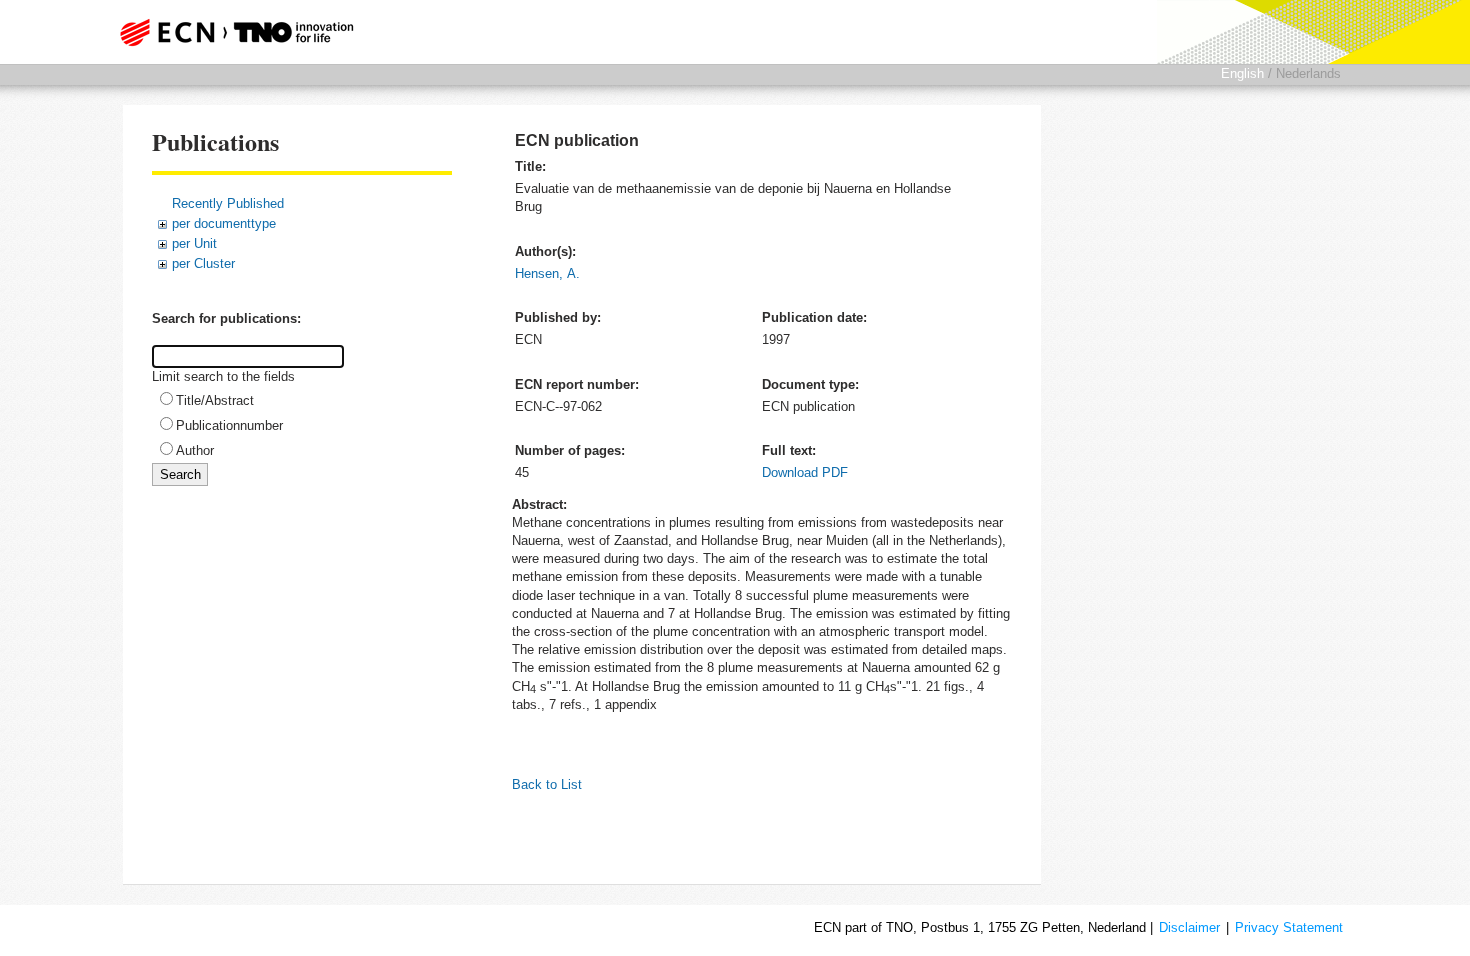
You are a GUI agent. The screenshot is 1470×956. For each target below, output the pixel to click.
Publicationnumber (229, 425)
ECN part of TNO (230, 32)
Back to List (547, 784)
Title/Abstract (215, 400)
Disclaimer (1189, 927)
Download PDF (805, 472)
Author (195, 450)
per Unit (194, 243)
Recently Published (228, 203)
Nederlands (1308, 73)
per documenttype (224, 223)
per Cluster (203, 263)
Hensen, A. (547, 273)
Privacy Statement (1289, 927)
